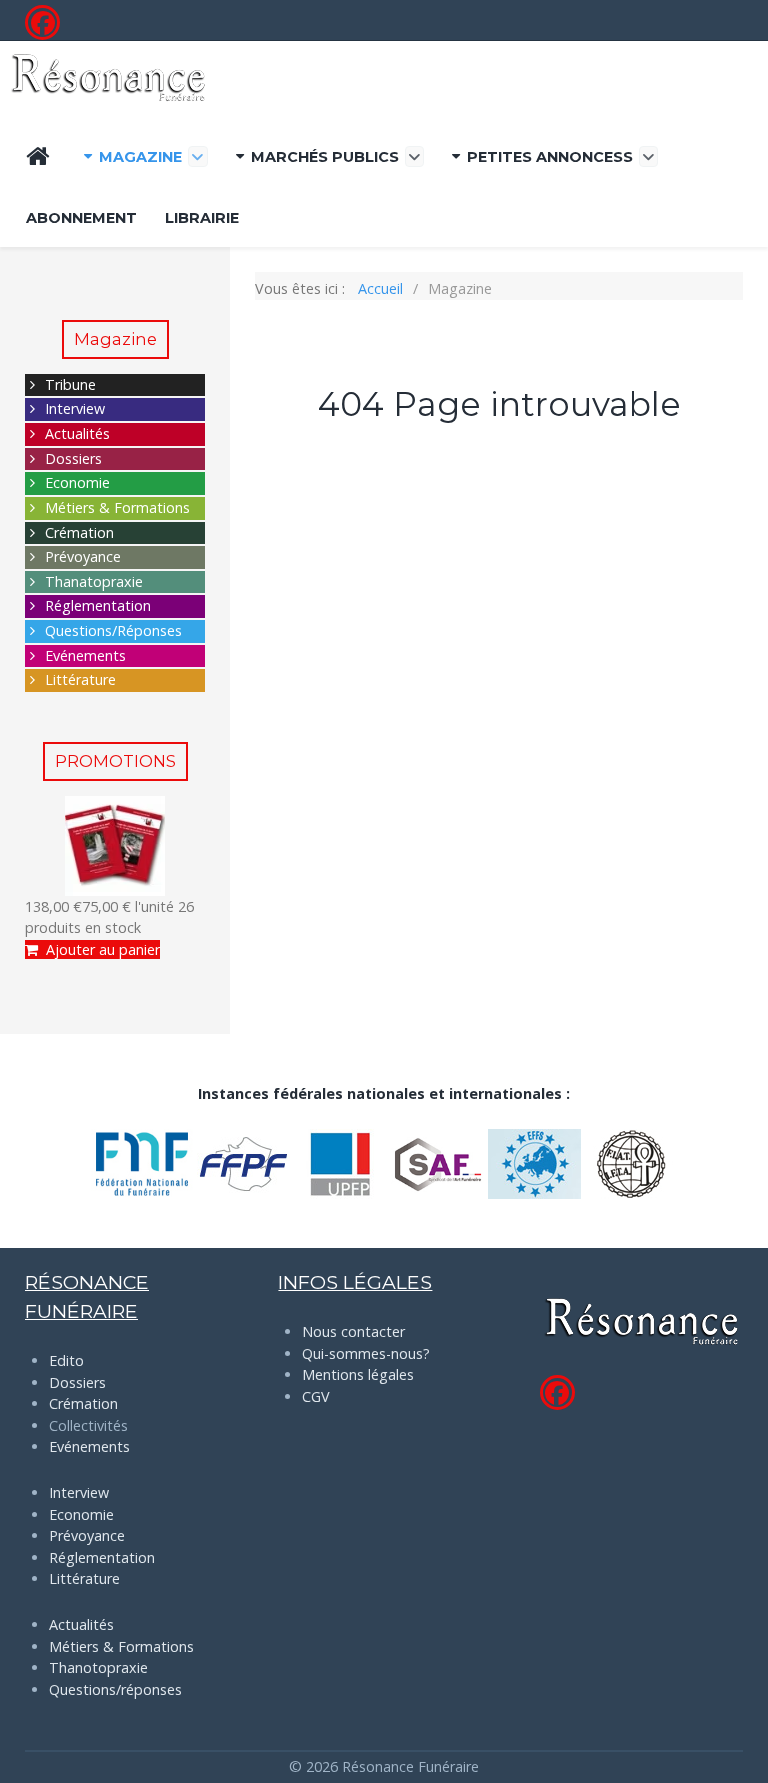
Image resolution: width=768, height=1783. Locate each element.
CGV (316, 1396)
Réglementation (98, 605)
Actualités (77, 433)
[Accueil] (41, 156)
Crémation (79, 532)
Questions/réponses (115, 1689)
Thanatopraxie (94, 581)
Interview (75, 408)
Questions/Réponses (113, 630)
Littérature (80, 679)
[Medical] (108, 77)
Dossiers (73, 458)
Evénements (85, 655)
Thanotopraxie (98, 1667)
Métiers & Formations (117, 507)
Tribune (70, 384)
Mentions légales (358, 1374)
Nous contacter (353, 1331)
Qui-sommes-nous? (366, 1353)
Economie (77, 482)
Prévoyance (83, 556)
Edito (66, 1360)
